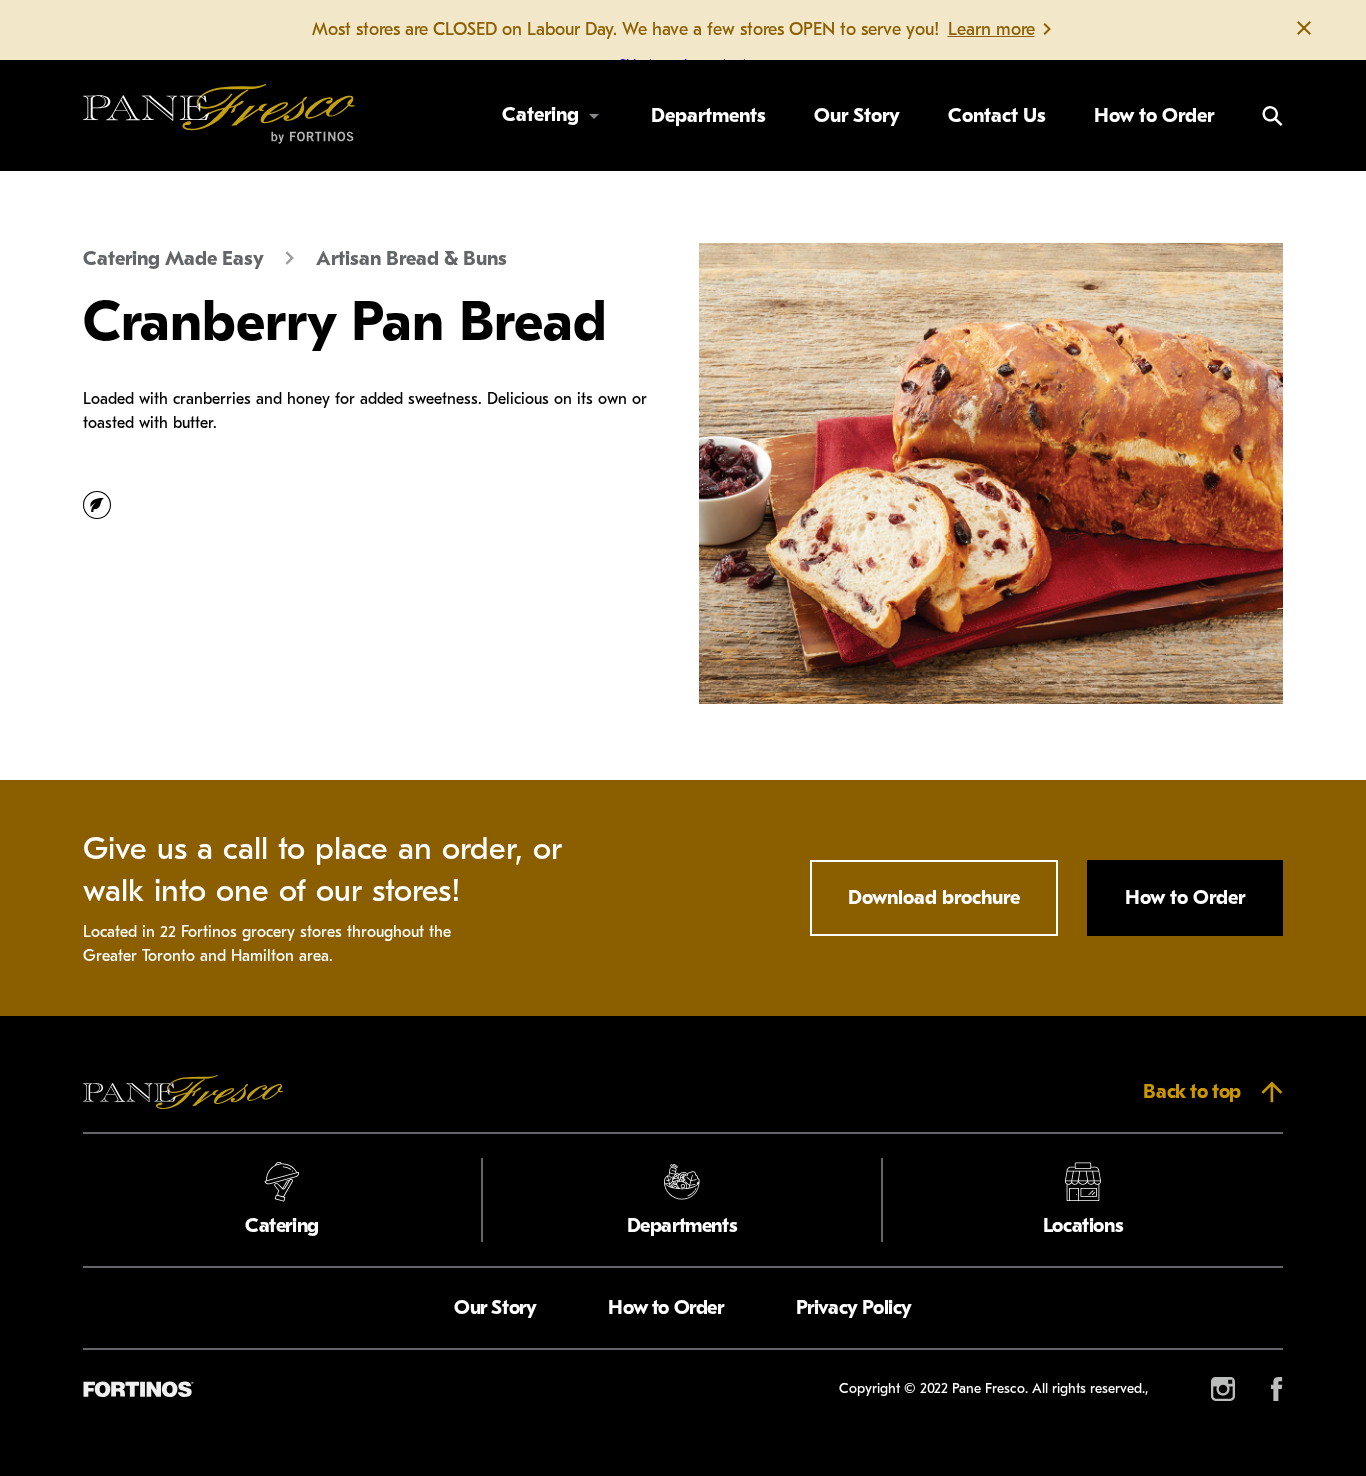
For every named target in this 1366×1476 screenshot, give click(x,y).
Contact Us (997, 115)
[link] (219, 115)
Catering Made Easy (173, 258)
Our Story (857, 115)
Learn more (991, 29)
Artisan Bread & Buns (411, 258)
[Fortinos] (138, 1389)
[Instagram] (1223, 1389)
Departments (708, 115)
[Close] (1304, 30)
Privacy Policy (854, 1307)
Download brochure (934, 897)
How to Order (1154, 115)
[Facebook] (1277, 1389)
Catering (540, 114)
